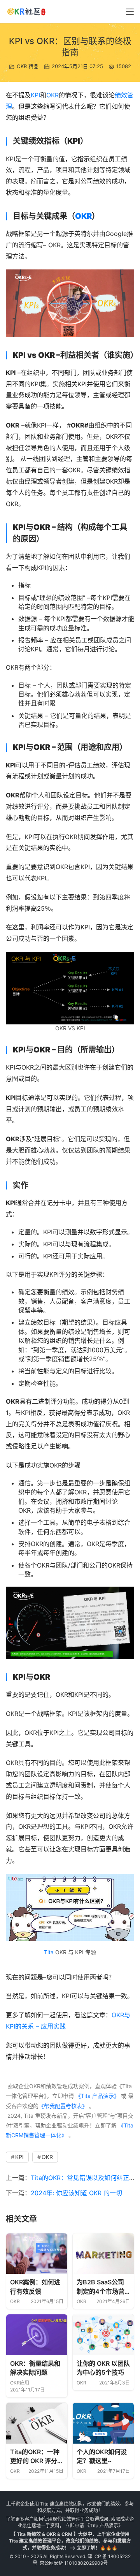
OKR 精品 (28, 66)
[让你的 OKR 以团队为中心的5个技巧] (103, 2335)
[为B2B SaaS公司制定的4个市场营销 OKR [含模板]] (103, 2254)
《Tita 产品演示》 (97, 2096)
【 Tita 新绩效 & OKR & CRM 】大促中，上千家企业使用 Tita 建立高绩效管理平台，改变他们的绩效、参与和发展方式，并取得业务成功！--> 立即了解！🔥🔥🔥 (70, 2541)
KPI (35, 95)
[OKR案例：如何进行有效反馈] (37, 2254)
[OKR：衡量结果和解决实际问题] (37, 2335)
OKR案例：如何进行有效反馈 (35, 2287)
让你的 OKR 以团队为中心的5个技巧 (103, 2368)
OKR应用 (20, 2383)
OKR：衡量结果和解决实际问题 (35, 2368)
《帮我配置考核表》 (63, 2106)
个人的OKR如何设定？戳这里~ (102, 2456)
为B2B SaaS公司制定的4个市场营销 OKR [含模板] (101, 2287)
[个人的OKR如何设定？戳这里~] (103, 2423)
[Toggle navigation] (130, 12)
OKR (52, 95)
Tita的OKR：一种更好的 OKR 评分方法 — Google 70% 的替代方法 (37, 2457)
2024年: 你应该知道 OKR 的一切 (76, 2193)
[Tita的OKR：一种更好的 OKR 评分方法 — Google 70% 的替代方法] (37, 2423)
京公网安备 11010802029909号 (74, 2563)
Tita (49, 1952)
